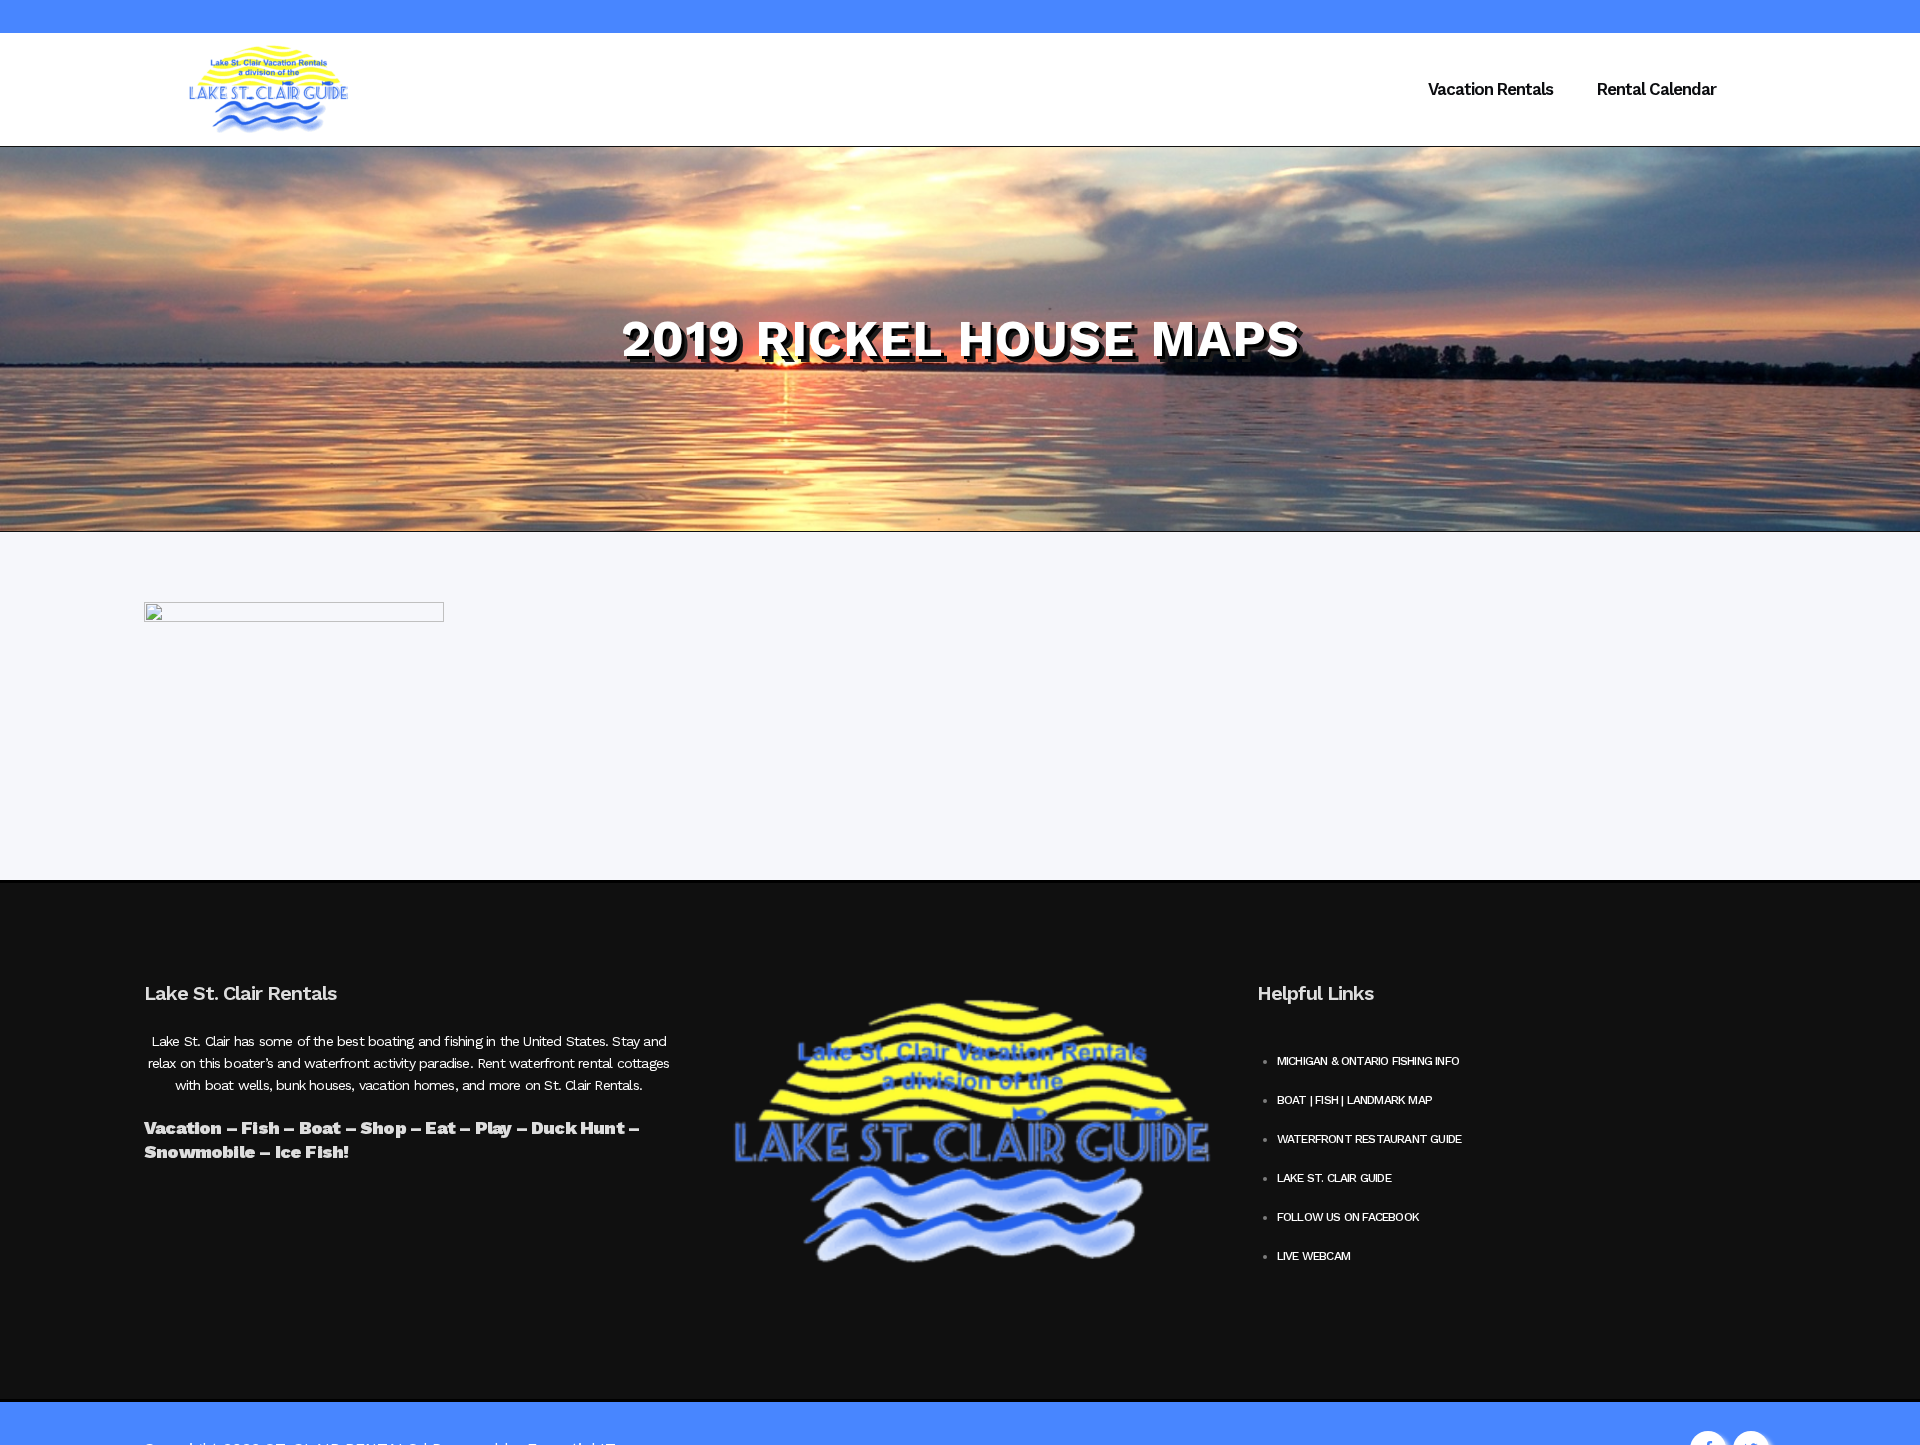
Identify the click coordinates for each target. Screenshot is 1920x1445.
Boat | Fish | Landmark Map (1354, 1100)
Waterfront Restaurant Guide (1369, 1139)
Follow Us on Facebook (1348, 1217)
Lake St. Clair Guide (1334, 1178)
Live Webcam (1313, 1256)
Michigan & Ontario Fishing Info (1368, 1061)
